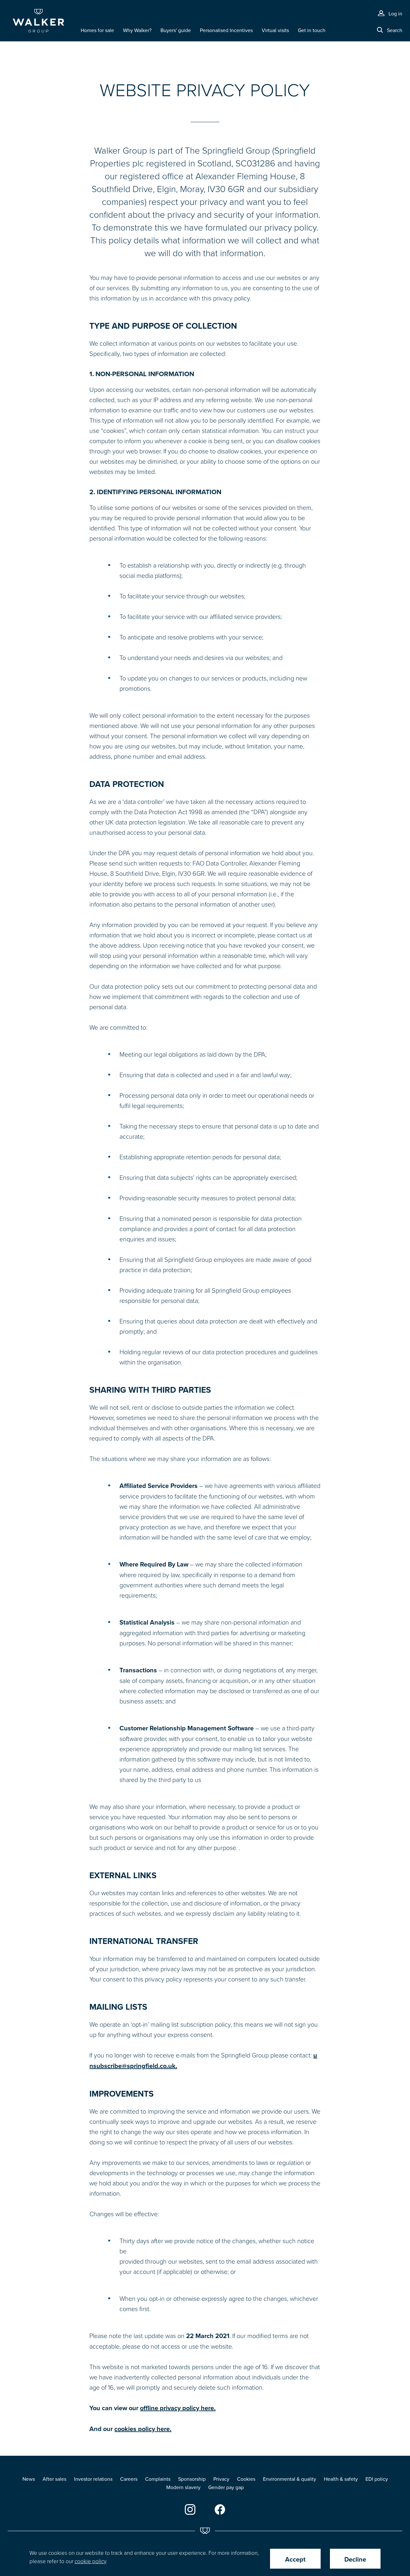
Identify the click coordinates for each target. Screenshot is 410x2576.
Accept (295, 2559)
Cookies (246, 2479)
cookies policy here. (143, 2429)
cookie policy (90, 2561)
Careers (129, 2479)
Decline (355, 2559)
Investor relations (93, 2479)
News (29, 2479)
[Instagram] (190, 2509)
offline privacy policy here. (178, 2408)
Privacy (221, 2479)
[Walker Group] (38, 21)
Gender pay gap (226, 2487)
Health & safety (341, 2479)
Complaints (158, 2479)
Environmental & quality (290, 2479)
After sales (54, 2479)
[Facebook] (220, 2509)
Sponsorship (192, 2479)
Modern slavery (183, 2487)
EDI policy (377, 2479)
